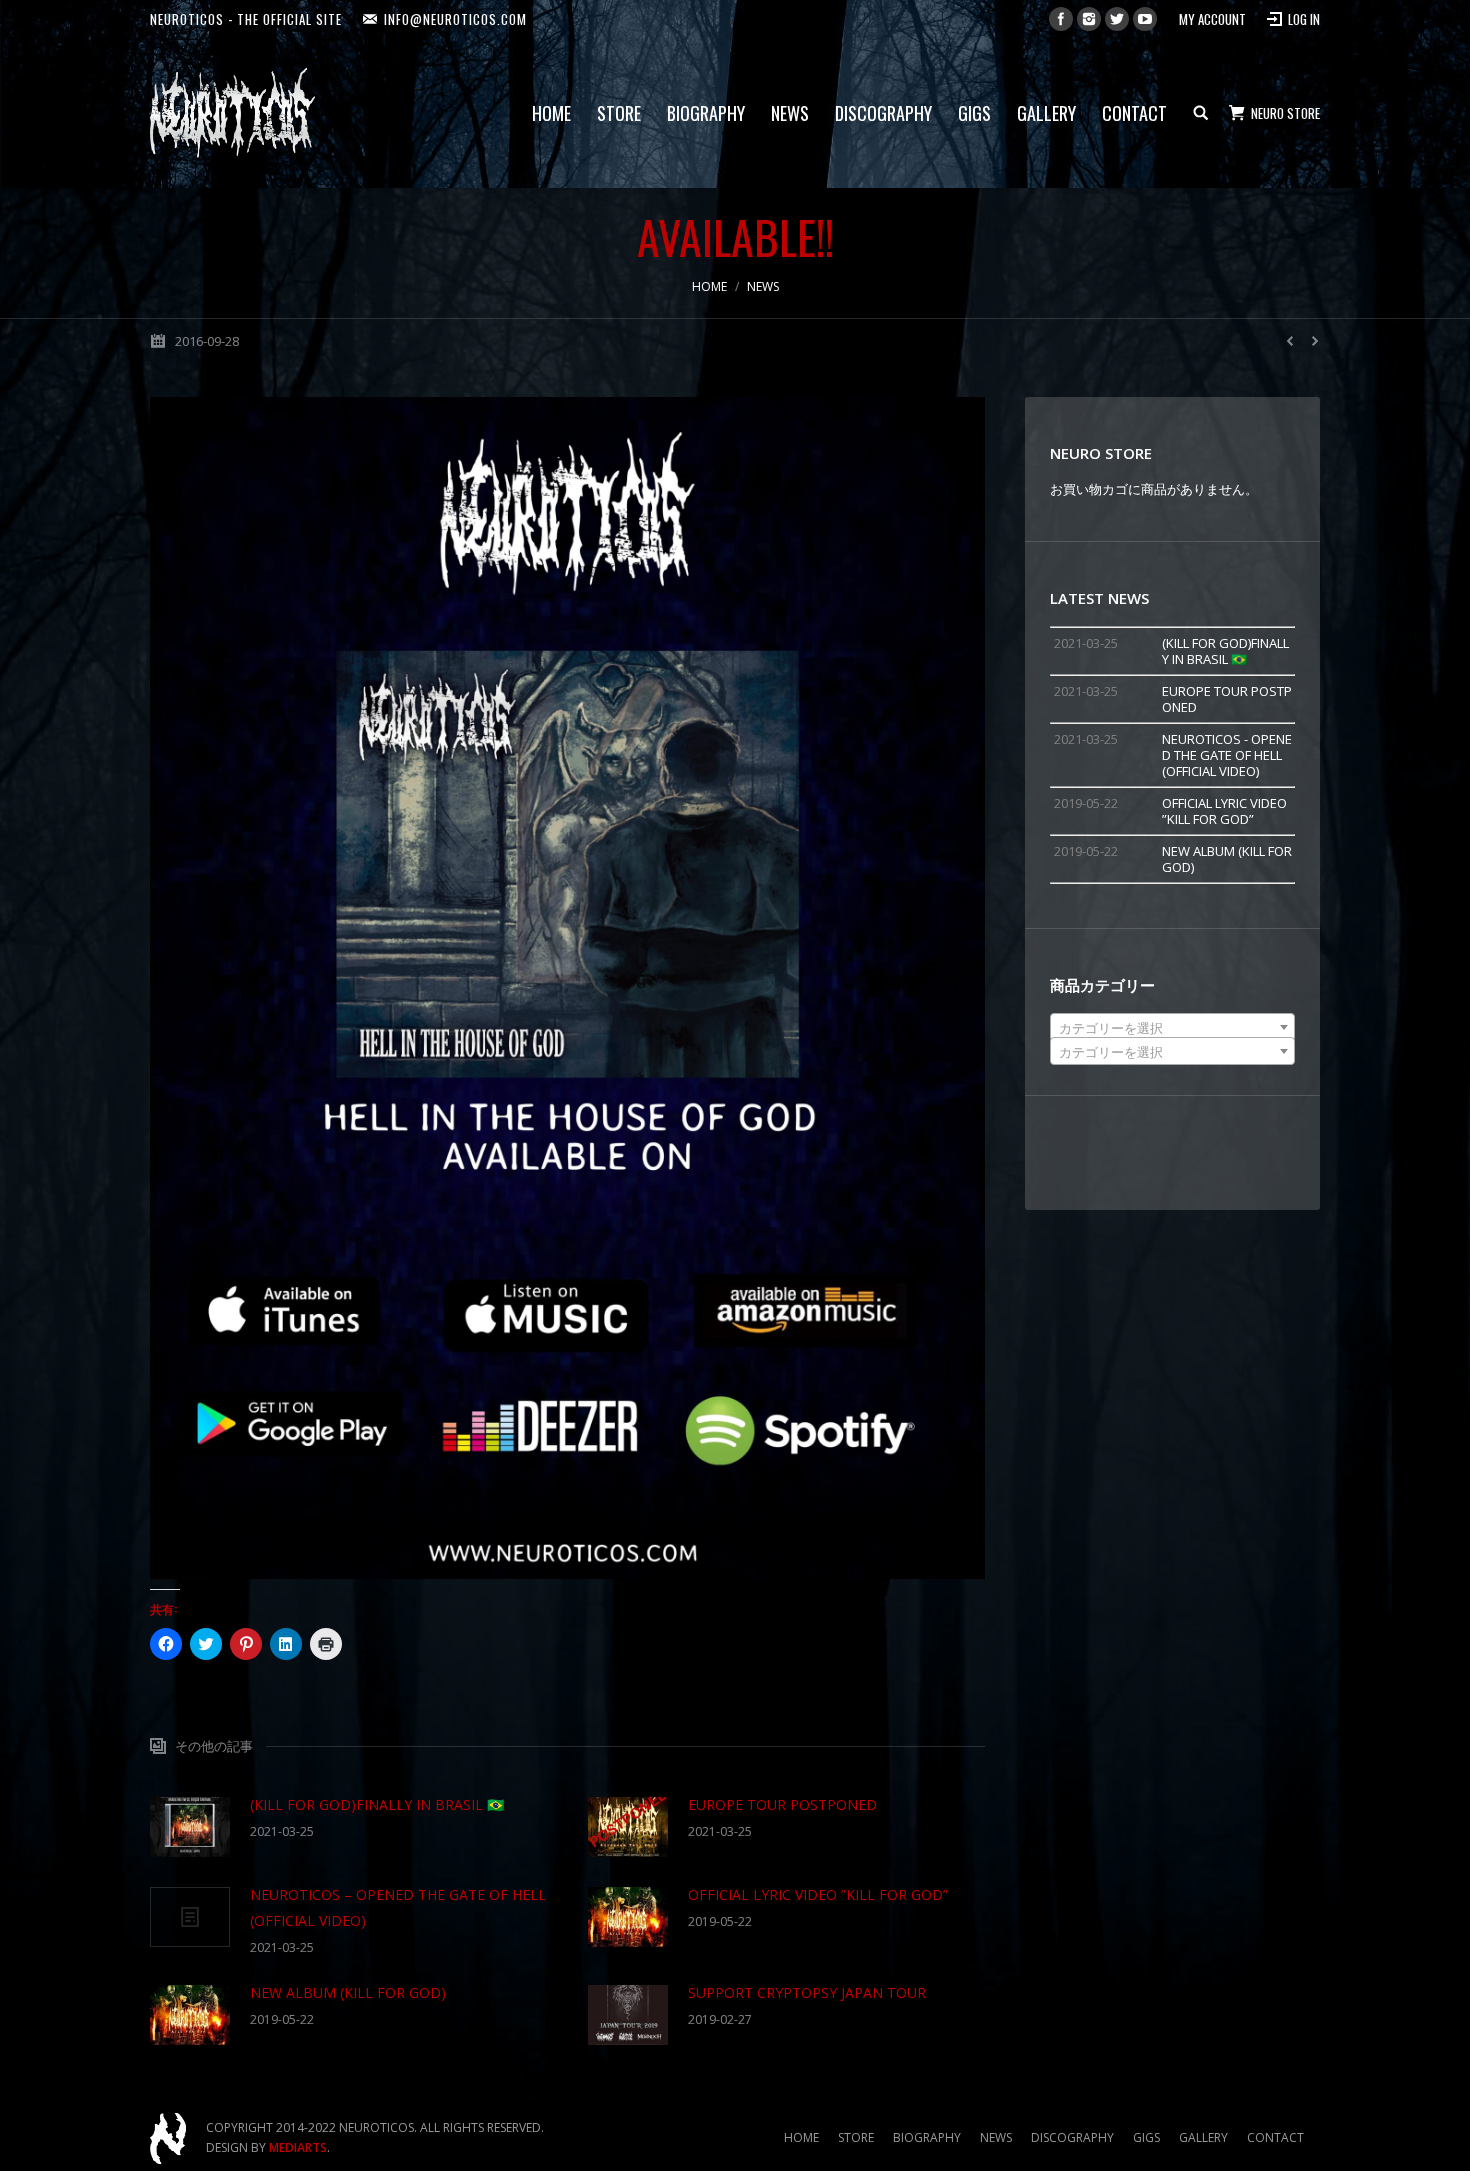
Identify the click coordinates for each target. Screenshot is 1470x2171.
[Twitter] (1117, 19)
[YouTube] (1145, 19)
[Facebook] (1061, 19)
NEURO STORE (1285, 113)
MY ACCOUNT (1212, 19)
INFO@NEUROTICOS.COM (455, 19)
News (763, 286)
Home (709, 286)
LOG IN (1304, 19)
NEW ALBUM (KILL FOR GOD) (348, 1992)
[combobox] (1172, 1027)
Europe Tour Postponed (782, 1804)
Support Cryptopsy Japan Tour (807, 1992)
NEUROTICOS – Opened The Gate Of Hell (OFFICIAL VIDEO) (398, 1907)
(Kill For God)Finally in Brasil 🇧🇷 (377, 1804)
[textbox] (1172, 1028)
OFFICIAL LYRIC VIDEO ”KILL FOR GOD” (818, 1894)
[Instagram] (1089, 19)
